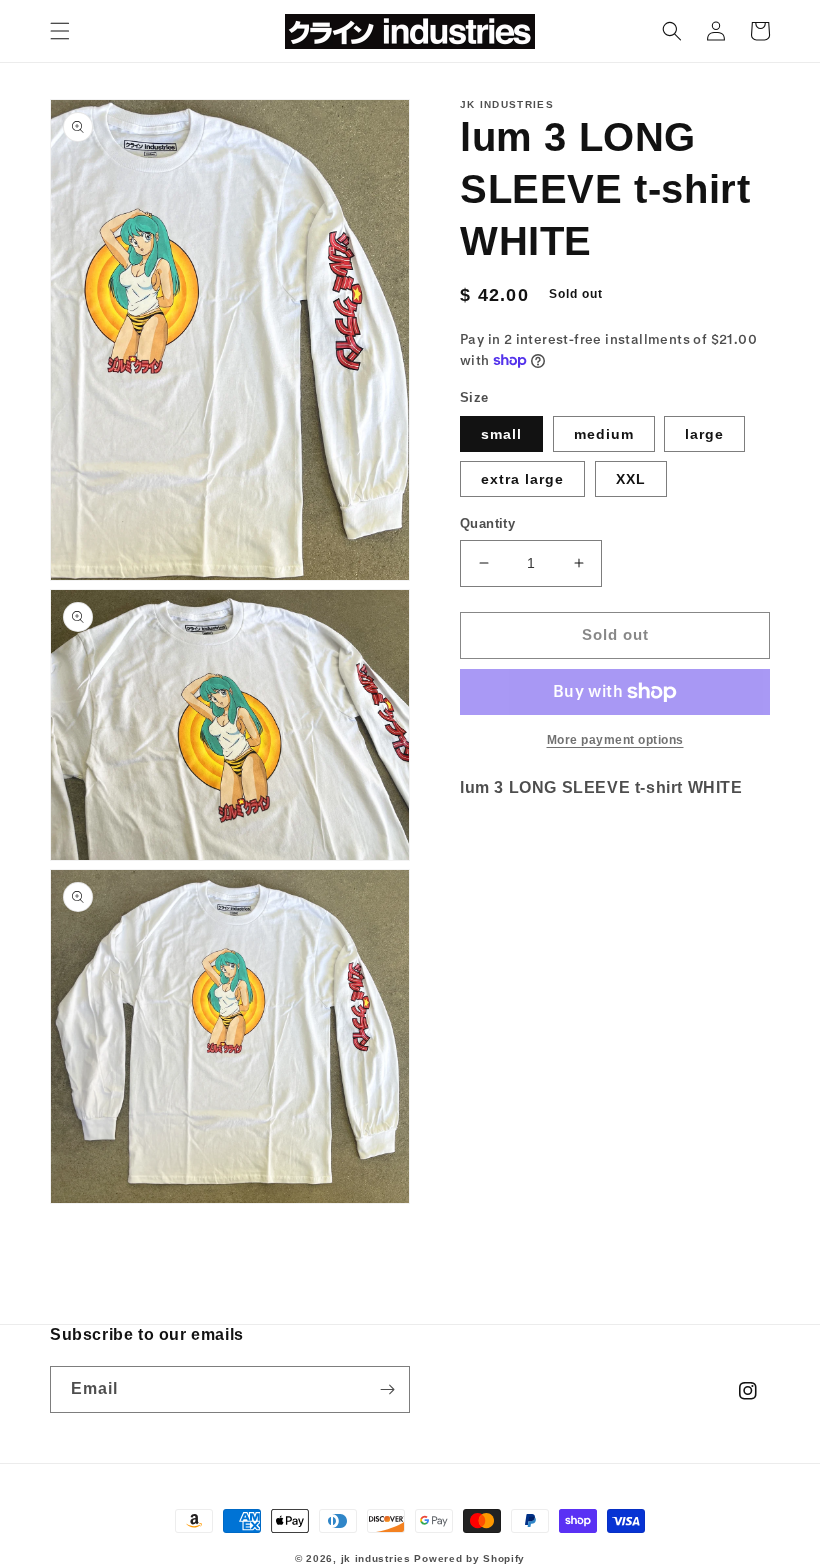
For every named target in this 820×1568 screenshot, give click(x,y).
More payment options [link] (615, 740)
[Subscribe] (387, 1389)
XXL (631, 479)
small (501, 434)
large (704, 434)
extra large (522, 479)
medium (604, 434)
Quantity (487, 523)
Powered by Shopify (469, 1558)
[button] (60, 31)
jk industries (376, 1558)
